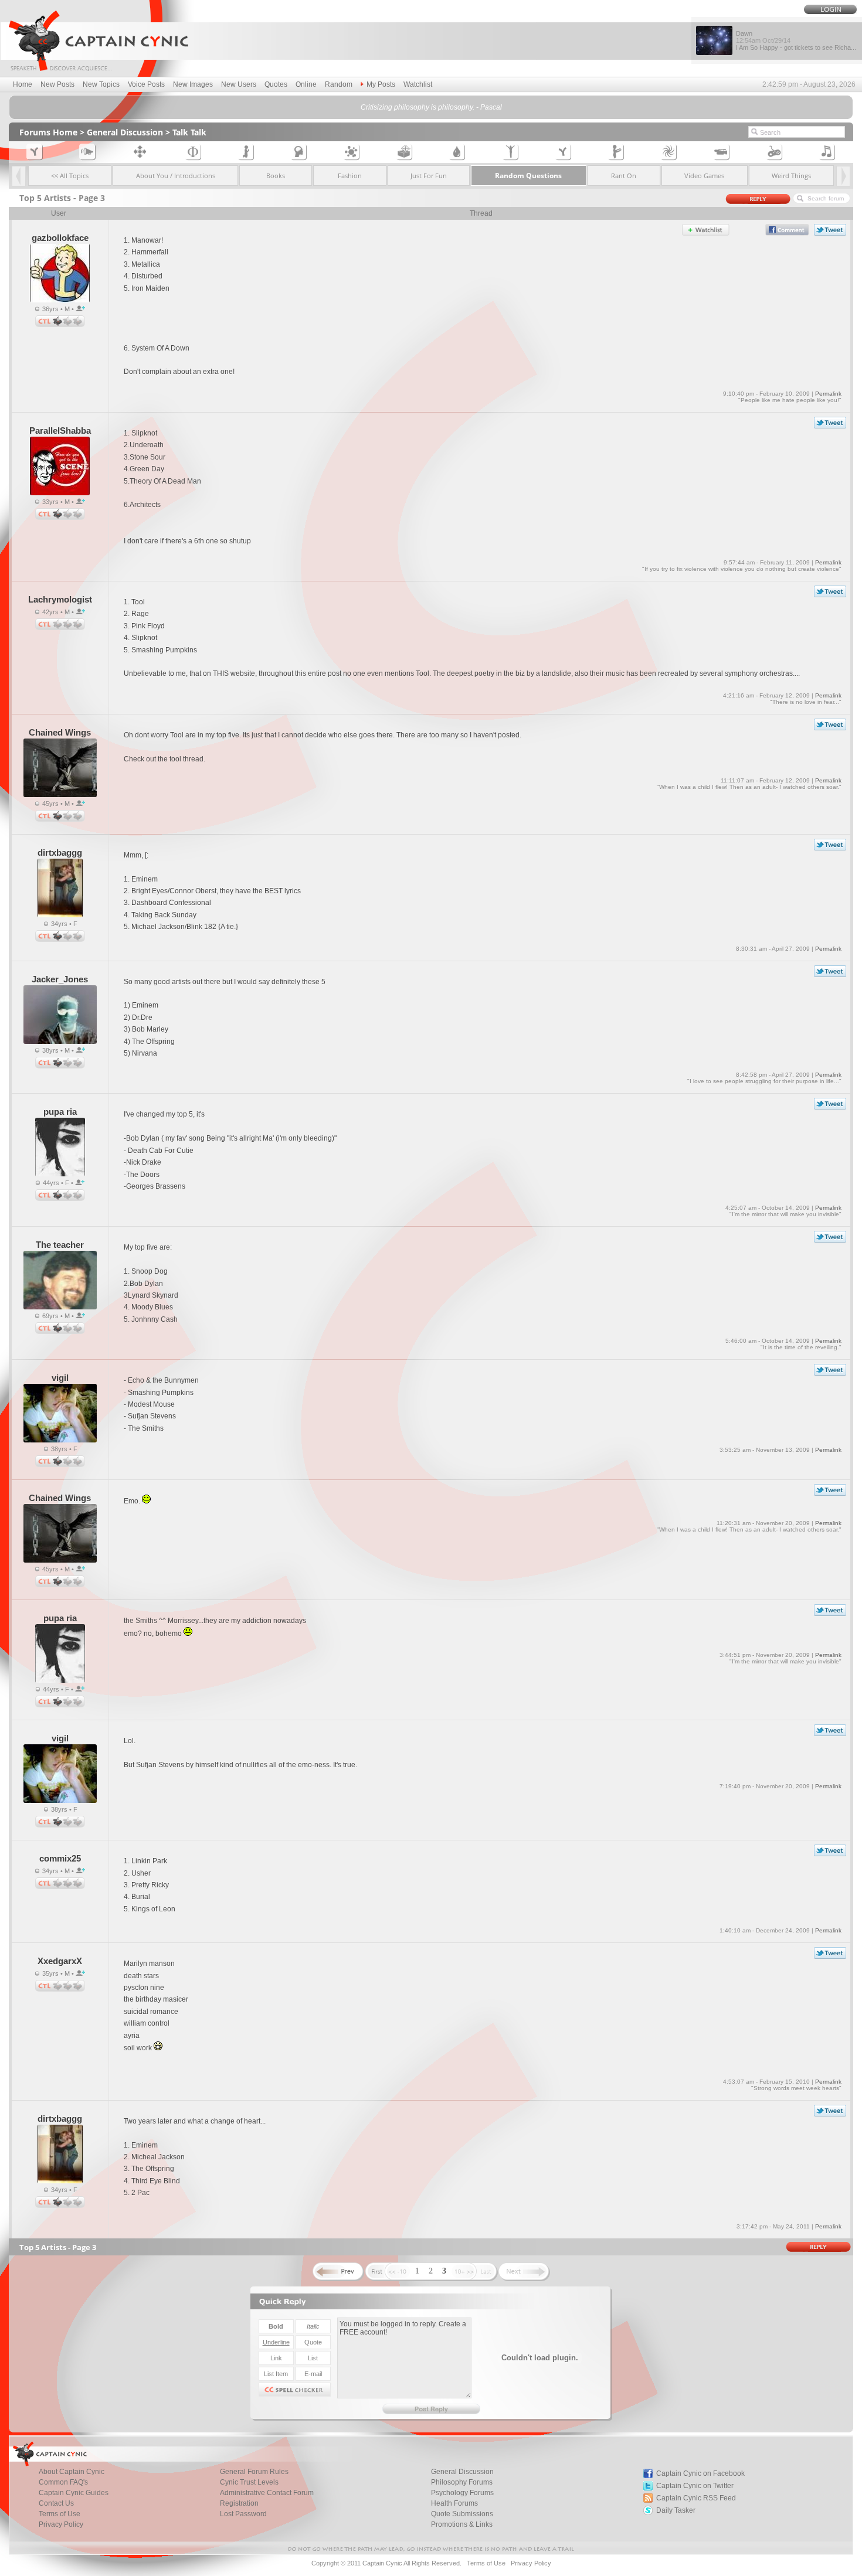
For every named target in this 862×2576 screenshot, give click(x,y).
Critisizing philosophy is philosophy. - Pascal (431, 107)
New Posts (57, 84)
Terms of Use (486, 2563)
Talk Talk (189, 132)
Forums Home (48, 132)
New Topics (101, 84)
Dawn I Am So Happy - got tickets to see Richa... (796, 40)
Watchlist (418, 84)
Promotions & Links (462, 2524)
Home (23, 84)
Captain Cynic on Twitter (695, 2486)
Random (339, 84)
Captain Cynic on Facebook (700, 2473)
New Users (239, 84)
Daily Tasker (676, 2510)
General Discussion (125, 132)
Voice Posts (146, 84)
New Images (193, 84)
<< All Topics (70, 176)
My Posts (381, 84)
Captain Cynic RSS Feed (696, 2498)
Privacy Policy (61, 2524)
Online (306, 84)
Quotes (276, 84)
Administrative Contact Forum (267, 2493)
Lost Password (243, 2514)
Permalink (828, 394)
